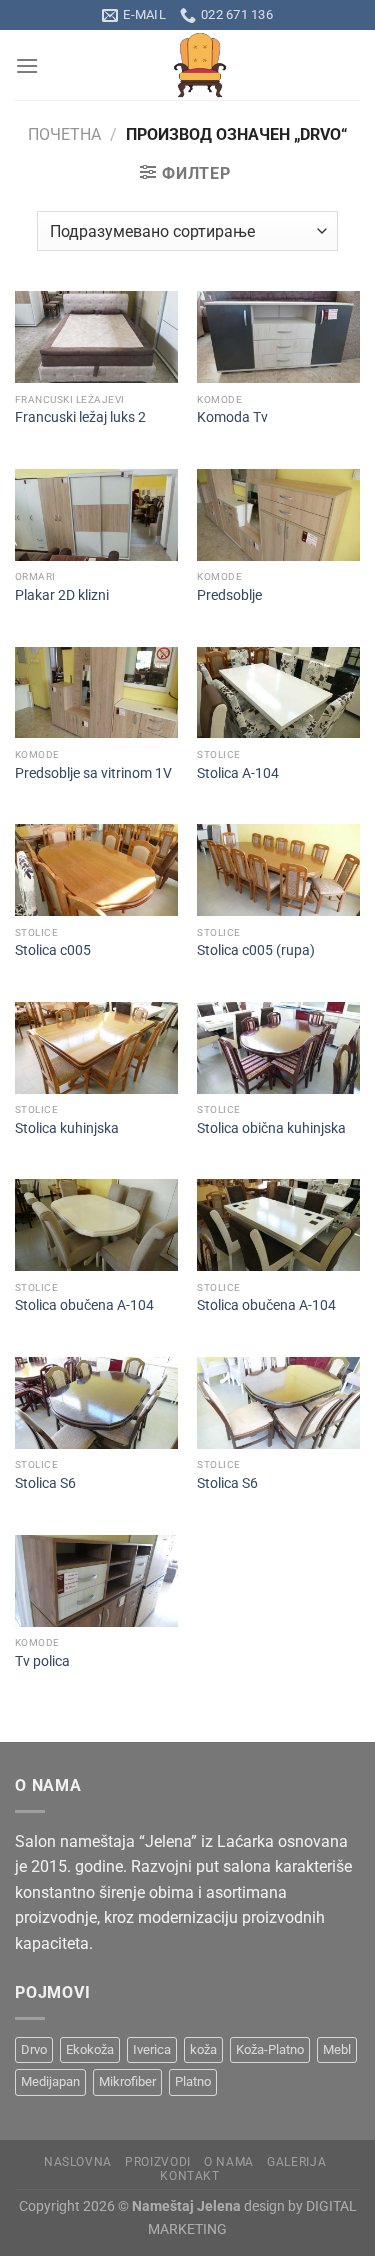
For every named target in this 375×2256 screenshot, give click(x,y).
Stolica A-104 (238, 773)
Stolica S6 (45, 1483)
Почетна (64, 134)
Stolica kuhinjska (67, 1128)
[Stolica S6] (96, 1403)
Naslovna (78, 2162)
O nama (229, 2162)
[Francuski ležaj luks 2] (96, 337)
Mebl (337, 2049)
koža (203, 2049)
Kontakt (189, 2176)
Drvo (34, 2049)
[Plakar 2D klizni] (96, 515)
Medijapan (50, 2081)
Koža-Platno (270, 2049)
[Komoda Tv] (278, 337)
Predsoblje (229, 595)
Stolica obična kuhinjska (271, 1128)
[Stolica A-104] (278, 693)
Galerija (296, 2162)
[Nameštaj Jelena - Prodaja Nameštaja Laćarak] (199, 65)
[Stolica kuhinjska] (96, 1048)
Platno (193, 2081)
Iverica (152, 2049)
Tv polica (42, 1661)
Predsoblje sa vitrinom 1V (93, 773)
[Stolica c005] (96, 870)
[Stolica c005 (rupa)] (278, 870)
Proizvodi (158, 2162)
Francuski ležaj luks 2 (80, 417)
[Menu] (27, 65)
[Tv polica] (96, 1581)
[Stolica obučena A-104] (96, 1225)
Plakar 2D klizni (62, 595)
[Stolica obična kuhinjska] (278, 1048)
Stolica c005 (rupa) (256, 950)
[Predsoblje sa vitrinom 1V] (96, 693)
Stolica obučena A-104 (84, 1305)
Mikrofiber (127, 2081)
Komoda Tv (232, 417)
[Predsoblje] (278, 515)
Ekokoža (90, 2049)
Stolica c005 (53, 950)
